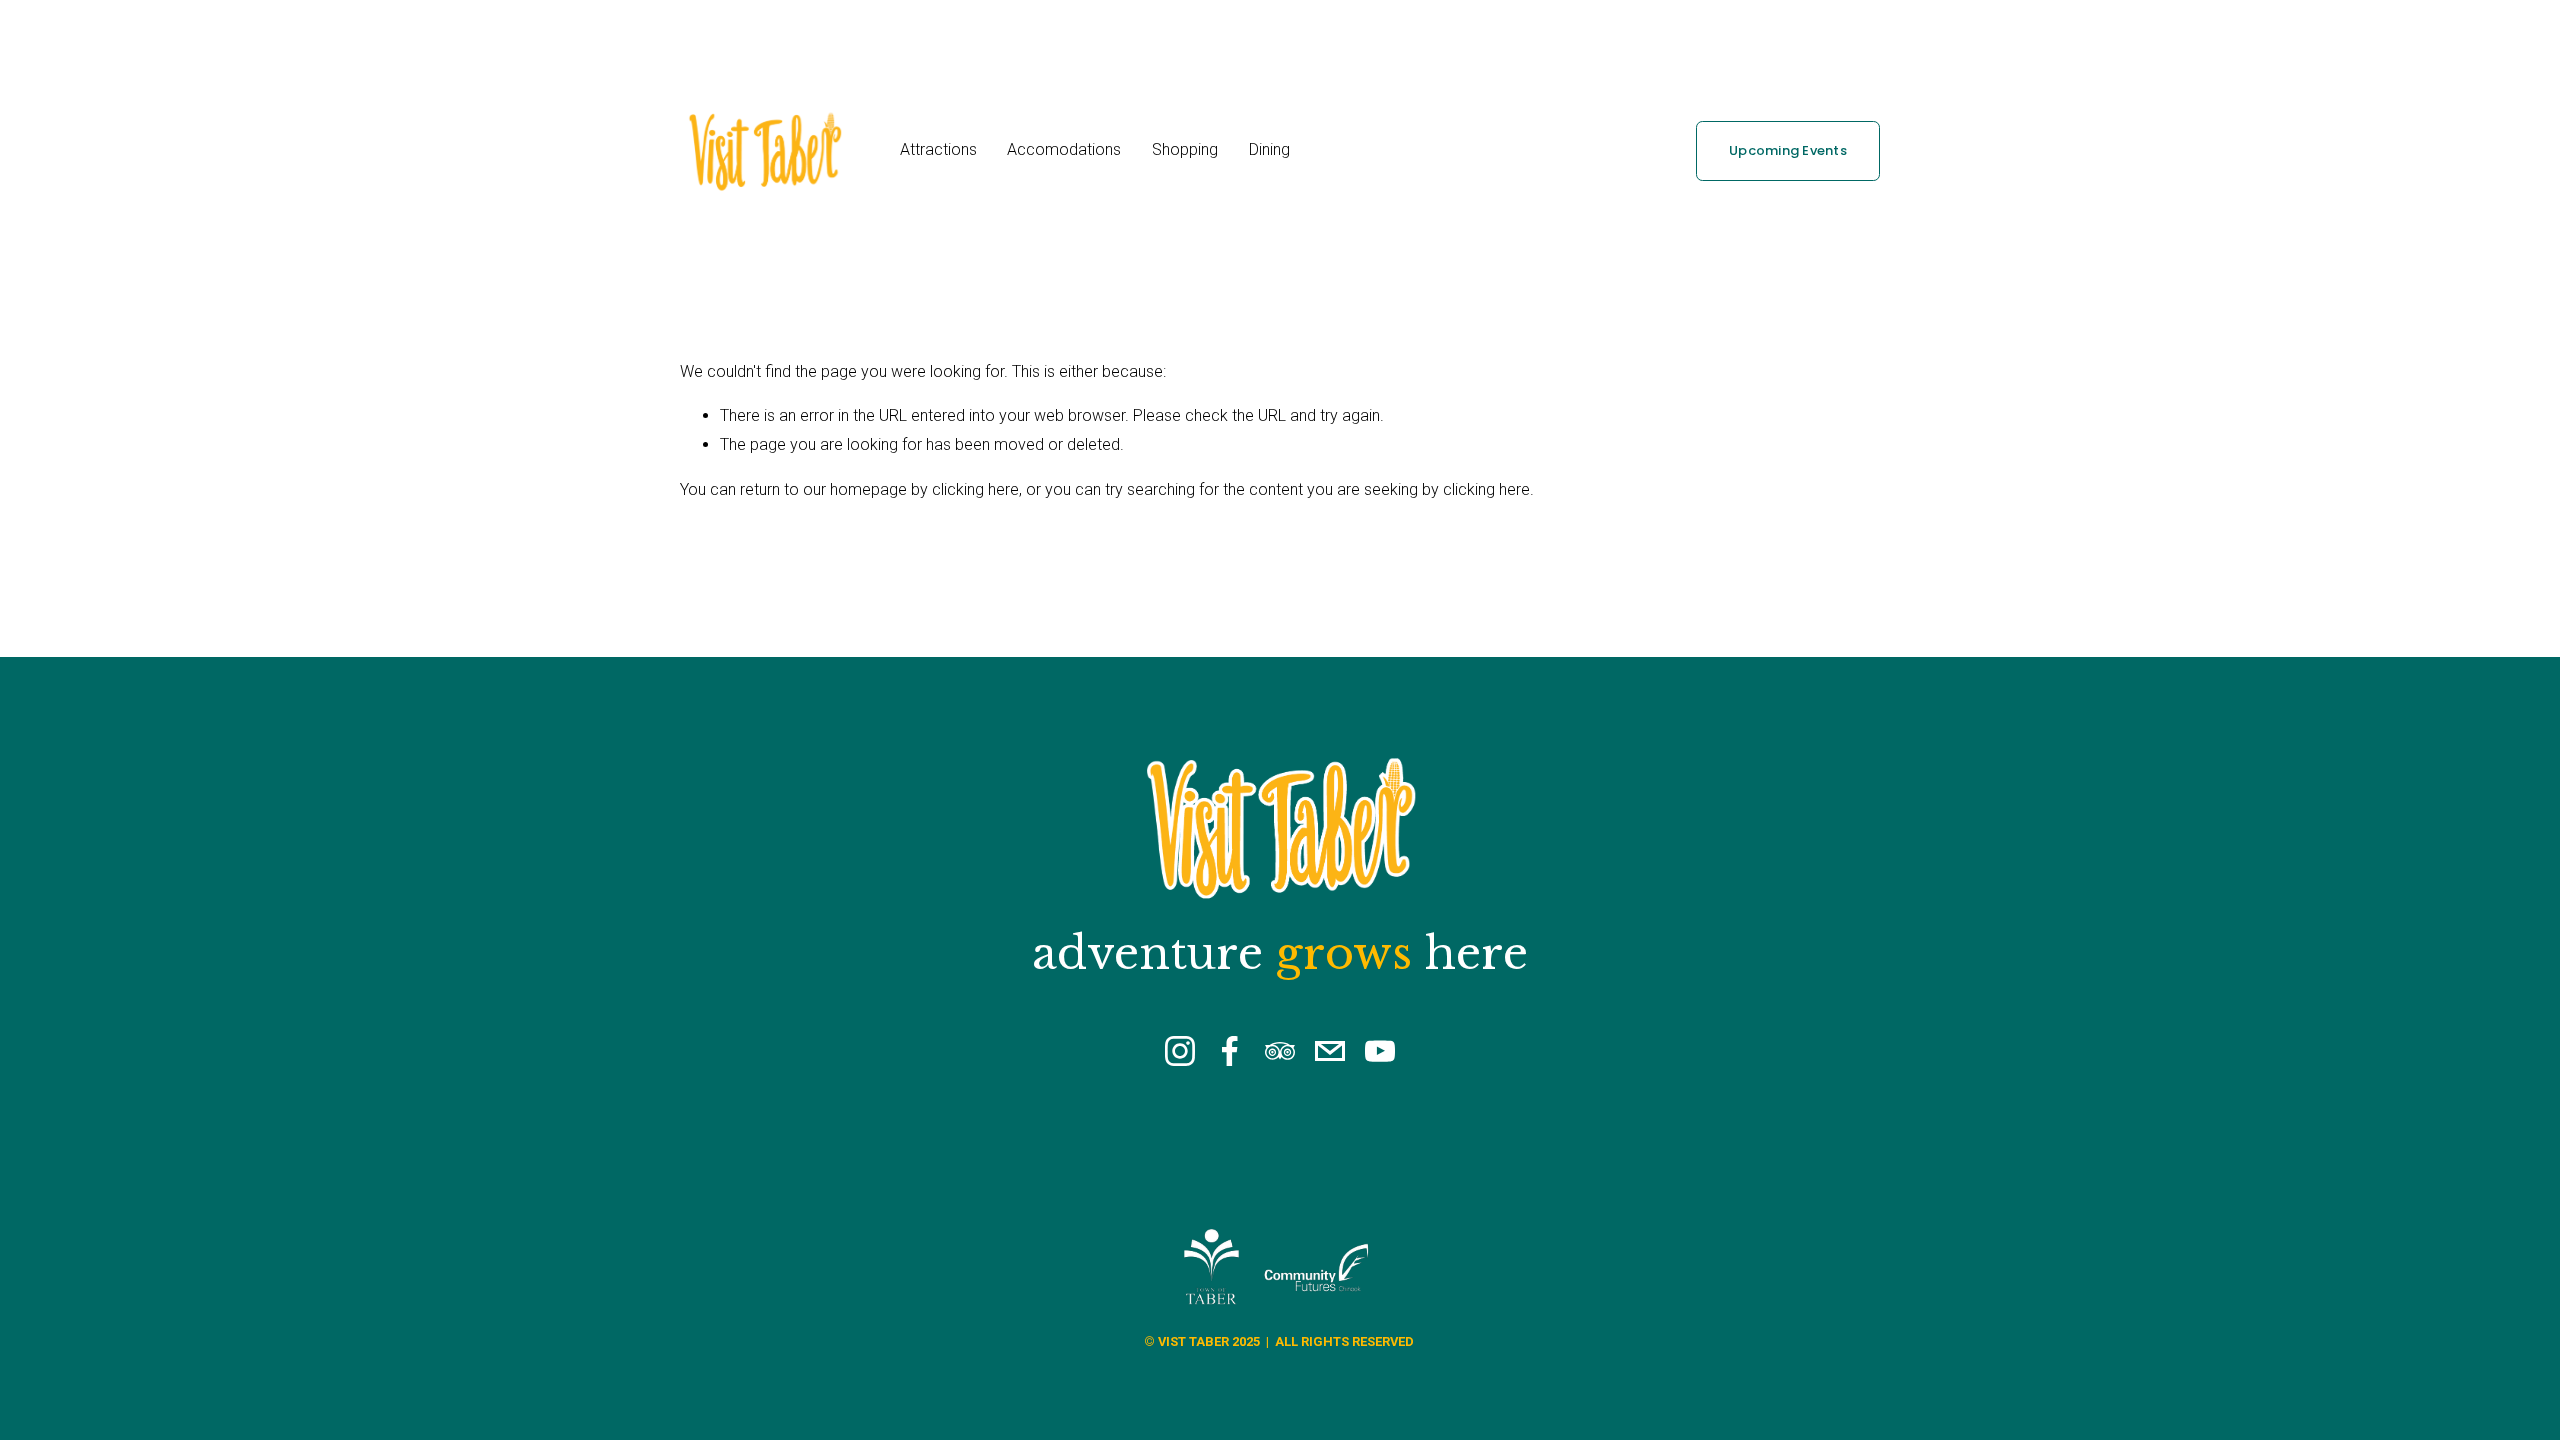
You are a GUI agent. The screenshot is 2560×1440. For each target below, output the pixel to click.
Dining (1269, 149)
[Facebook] (1230, 1051)
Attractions (938, 149)
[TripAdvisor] (1280, 1051)
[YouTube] (1380, 1051)
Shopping (1185, 149)
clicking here (975, 489)
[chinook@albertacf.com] (1330, 1051)
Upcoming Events (1788, 150)
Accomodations (1064, 149)
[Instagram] (1180, 1051)
